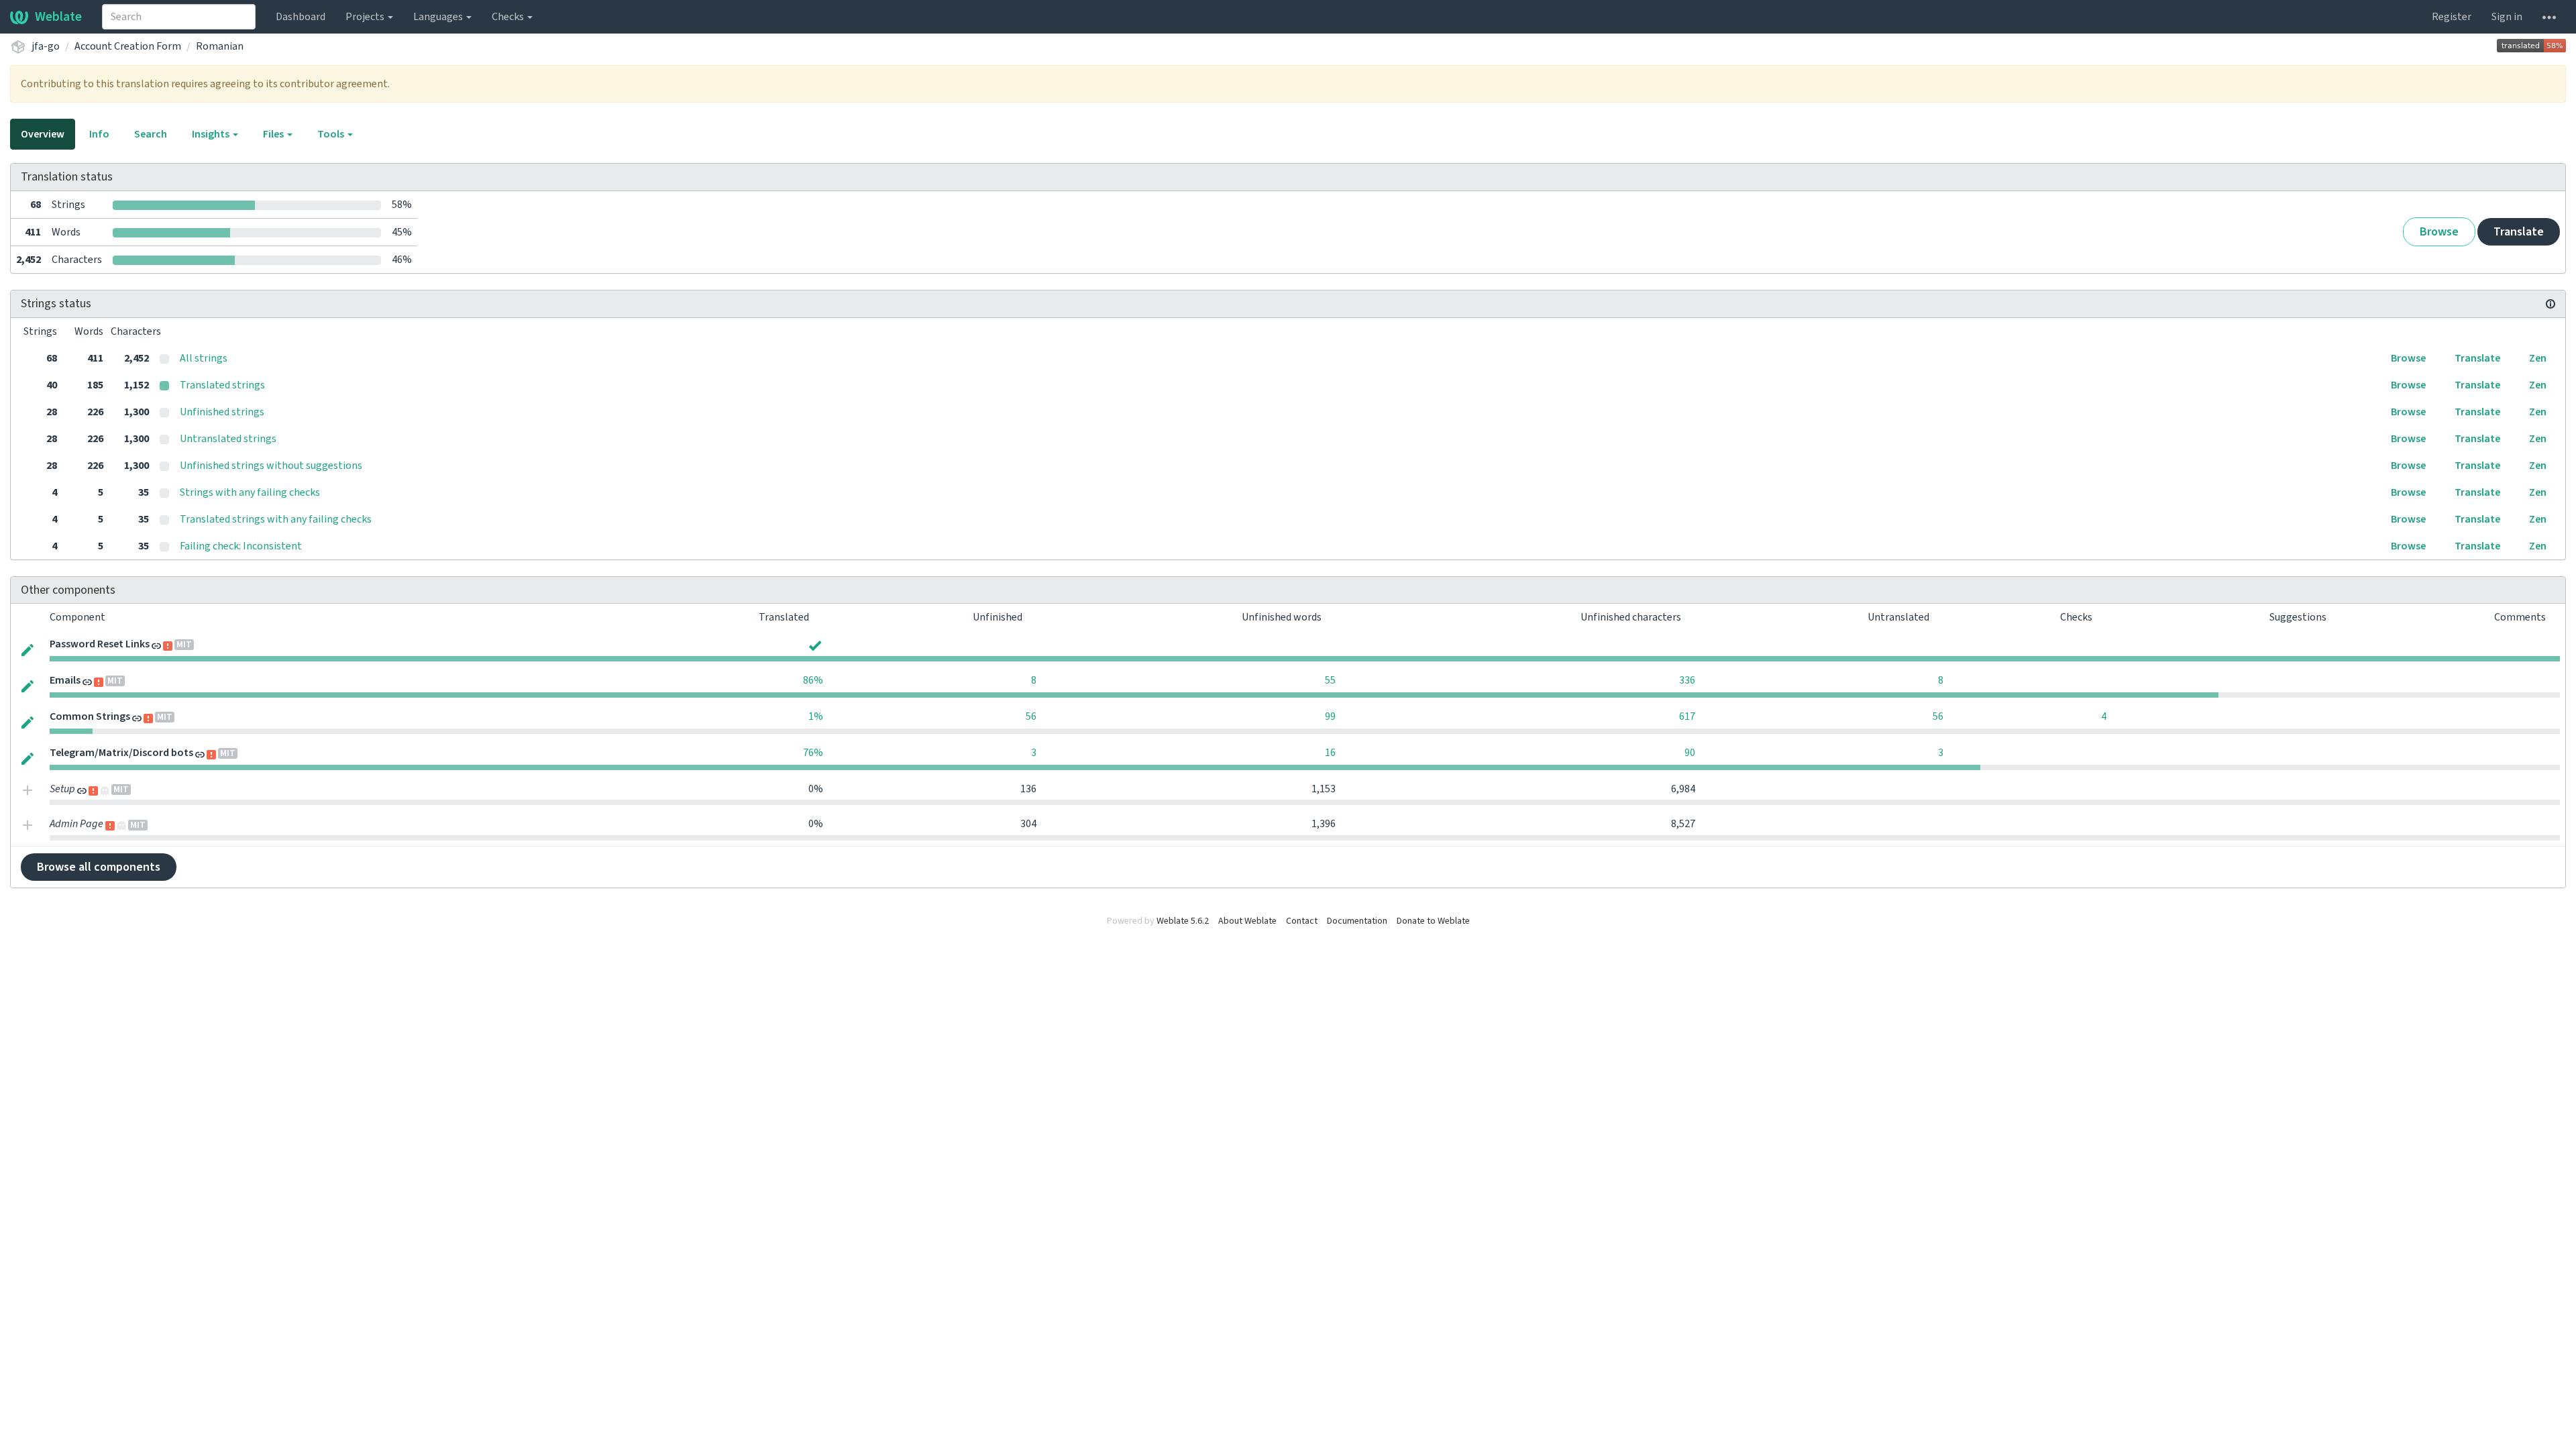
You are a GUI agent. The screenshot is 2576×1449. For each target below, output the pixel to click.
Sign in (2507, 17)
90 (1690, 753)
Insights (212, 134)
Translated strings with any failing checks (276, 519)
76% (813, 753)
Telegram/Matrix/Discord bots (121, 753)
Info (99, 134)
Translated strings (222, 385)
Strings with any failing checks (250, 492)
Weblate (58, 17)
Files (274, 134)
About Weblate (1247, 921)
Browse (2439, 232)
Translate (2519, 232)
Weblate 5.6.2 (1183, 921)
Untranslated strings (228, 439)
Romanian (220, 46)
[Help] (2549, 17)
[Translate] (28, 649)
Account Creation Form (128, 46)
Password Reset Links (100, 644)
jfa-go (46, 46)
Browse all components (99, 867)
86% (813, 680)
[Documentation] (2551, 304)
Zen (2538, 358)
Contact (1302, 921)
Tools (332, 134)
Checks (509, 17)
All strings (204, 358)
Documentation (1357, 921)
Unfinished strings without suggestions (271, 466)
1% (816, 716)
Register (2452, 17)
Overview (43, 134)
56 (1031, 716)
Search (151, 134)
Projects (366, 17)
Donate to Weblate (1433, 921)
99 (1330, 716)
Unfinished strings (222, 412)
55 (1330, 680)
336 (1687, 680)
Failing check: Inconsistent (241, 546)
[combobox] (179, 17)
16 (1330, 753)
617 (1687, 716)
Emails (65, 680)
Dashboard (301, 17)
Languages (439, 17)
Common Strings (90, 716)
